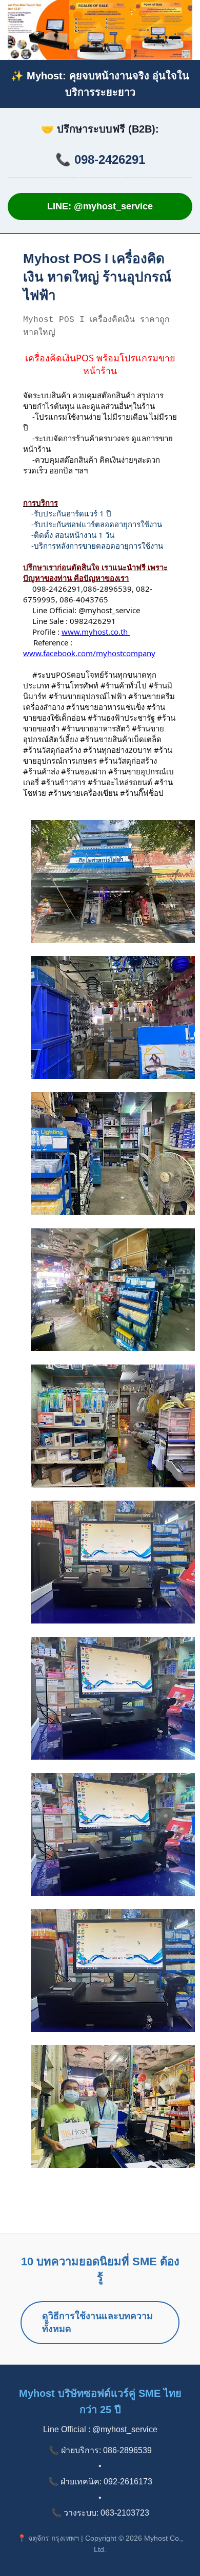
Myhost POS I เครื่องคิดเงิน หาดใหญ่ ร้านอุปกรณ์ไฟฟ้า (97, 277)
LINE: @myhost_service (100, 206)
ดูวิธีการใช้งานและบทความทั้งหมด (97, 2322)
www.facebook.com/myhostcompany (89, 653)
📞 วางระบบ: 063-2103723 (100, 2513)
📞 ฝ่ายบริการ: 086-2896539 (100, 2450)
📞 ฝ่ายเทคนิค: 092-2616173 (100, 2482)
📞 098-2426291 (100, 159)
